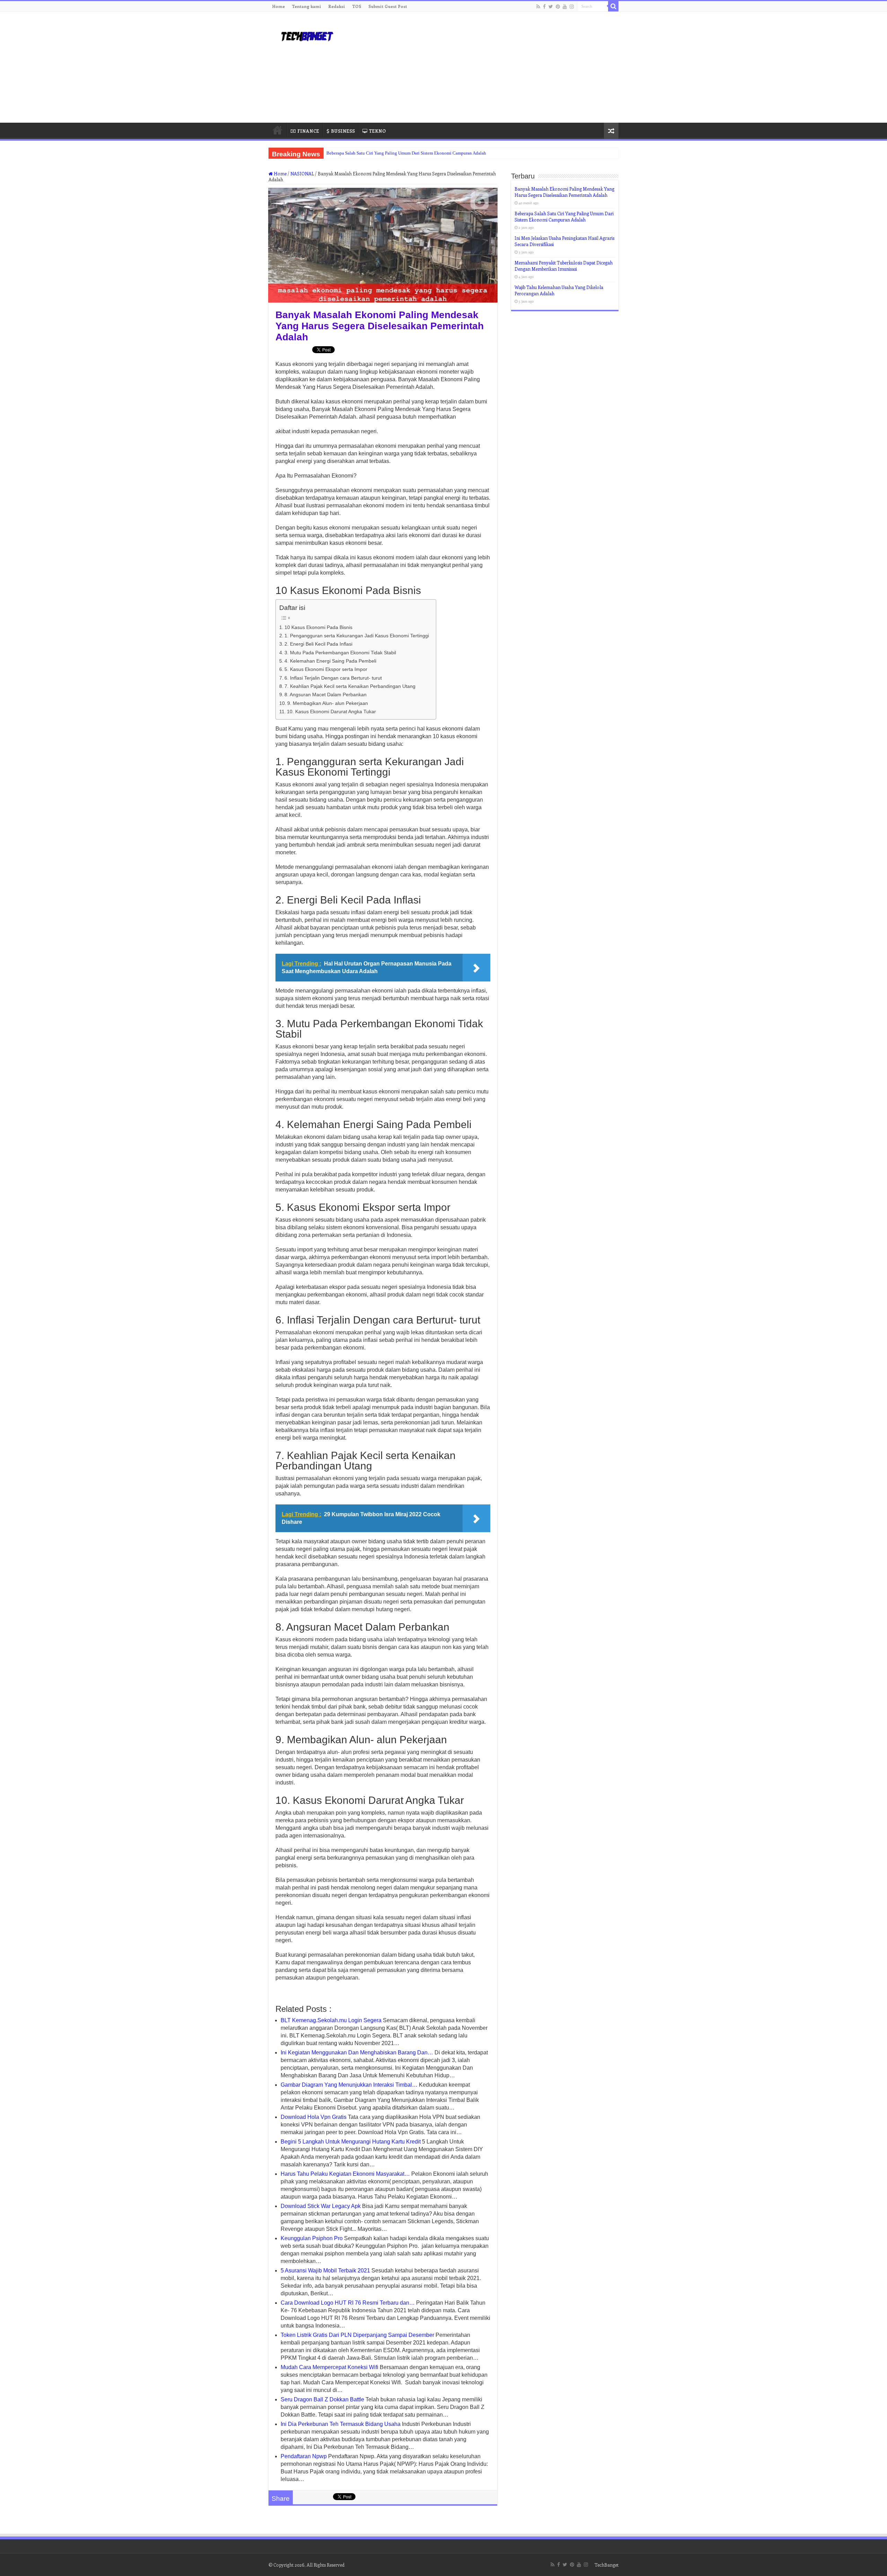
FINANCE (308, 131)
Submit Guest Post (388, 6)
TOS (357, 6)
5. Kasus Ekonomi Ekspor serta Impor (326, 669)
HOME (278, 130)
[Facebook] (544, 7)
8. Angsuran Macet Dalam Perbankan (326, 695)
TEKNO (377, 131)
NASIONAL (302, 173)
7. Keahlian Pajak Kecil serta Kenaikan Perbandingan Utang (350, 686)
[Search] (613, 6)
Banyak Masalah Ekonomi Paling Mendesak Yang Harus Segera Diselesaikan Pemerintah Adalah (564, 192)
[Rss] (538, 7)
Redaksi (337, 6)
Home (278, 6)
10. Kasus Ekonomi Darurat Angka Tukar (331, 711)
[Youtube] (565, 7)
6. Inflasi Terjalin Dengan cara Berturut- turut (333, 678)
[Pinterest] (558, 7)
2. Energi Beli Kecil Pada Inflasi (318, 644)
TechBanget (607, 2565)
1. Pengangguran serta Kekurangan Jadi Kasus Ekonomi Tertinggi (357, 636)
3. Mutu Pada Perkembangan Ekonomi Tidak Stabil (340, 653)
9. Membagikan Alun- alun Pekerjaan (328, 703)
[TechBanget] (307, 35)
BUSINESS (343, 131)
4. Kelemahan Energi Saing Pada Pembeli (330, 661)
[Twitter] (551, 7)
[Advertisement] (487, 67)
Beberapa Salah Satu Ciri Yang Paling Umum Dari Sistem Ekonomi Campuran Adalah (406, 153)
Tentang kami (306, 6)
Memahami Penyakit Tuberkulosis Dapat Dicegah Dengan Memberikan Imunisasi (564, 266)
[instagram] (572, 7)
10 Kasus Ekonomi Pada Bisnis (318, 627)
